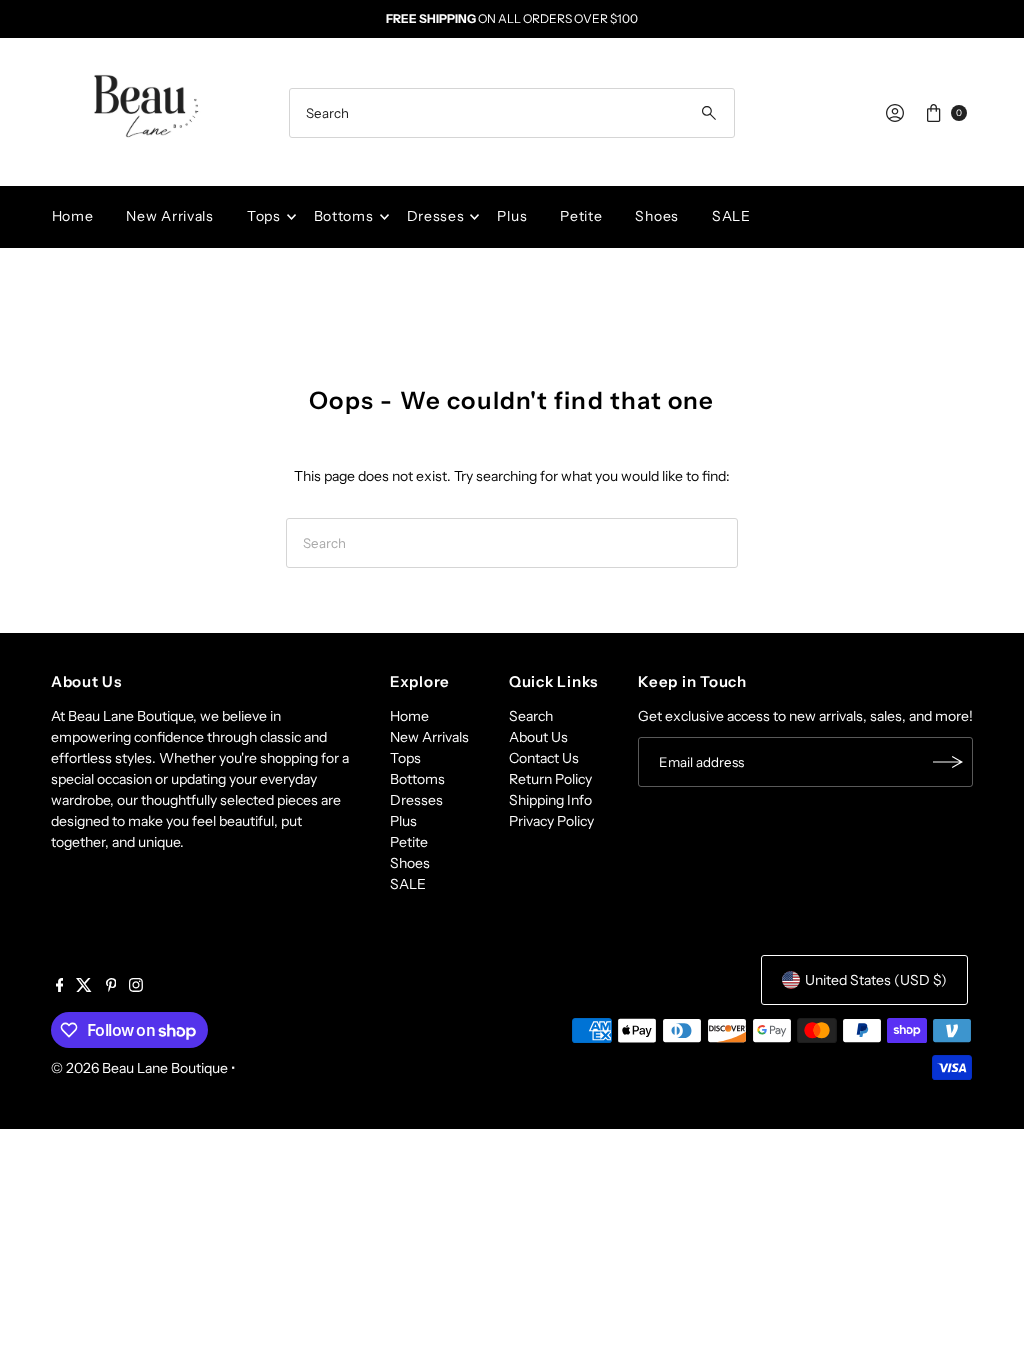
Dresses (436, 216)
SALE (731, 216)
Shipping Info (550, 800)
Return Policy (550, 779)
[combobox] (511, 113)
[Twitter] (84, 987)
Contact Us (544, 758)
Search (531, 716)
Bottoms (344, 216)
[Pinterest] (111, 987)
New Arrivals (169, 216)
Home (73, 216)
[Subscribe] (948, 762)
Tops (264, 216)
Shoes (657, 216)
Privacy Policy (551, 821)
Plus (512, 216)
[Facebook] (60, 987)
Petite (581, 216)
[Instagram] (136, 987)
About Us (538, 737)
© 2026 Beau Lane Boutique (139, 1068)
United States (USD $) (876, 980)
